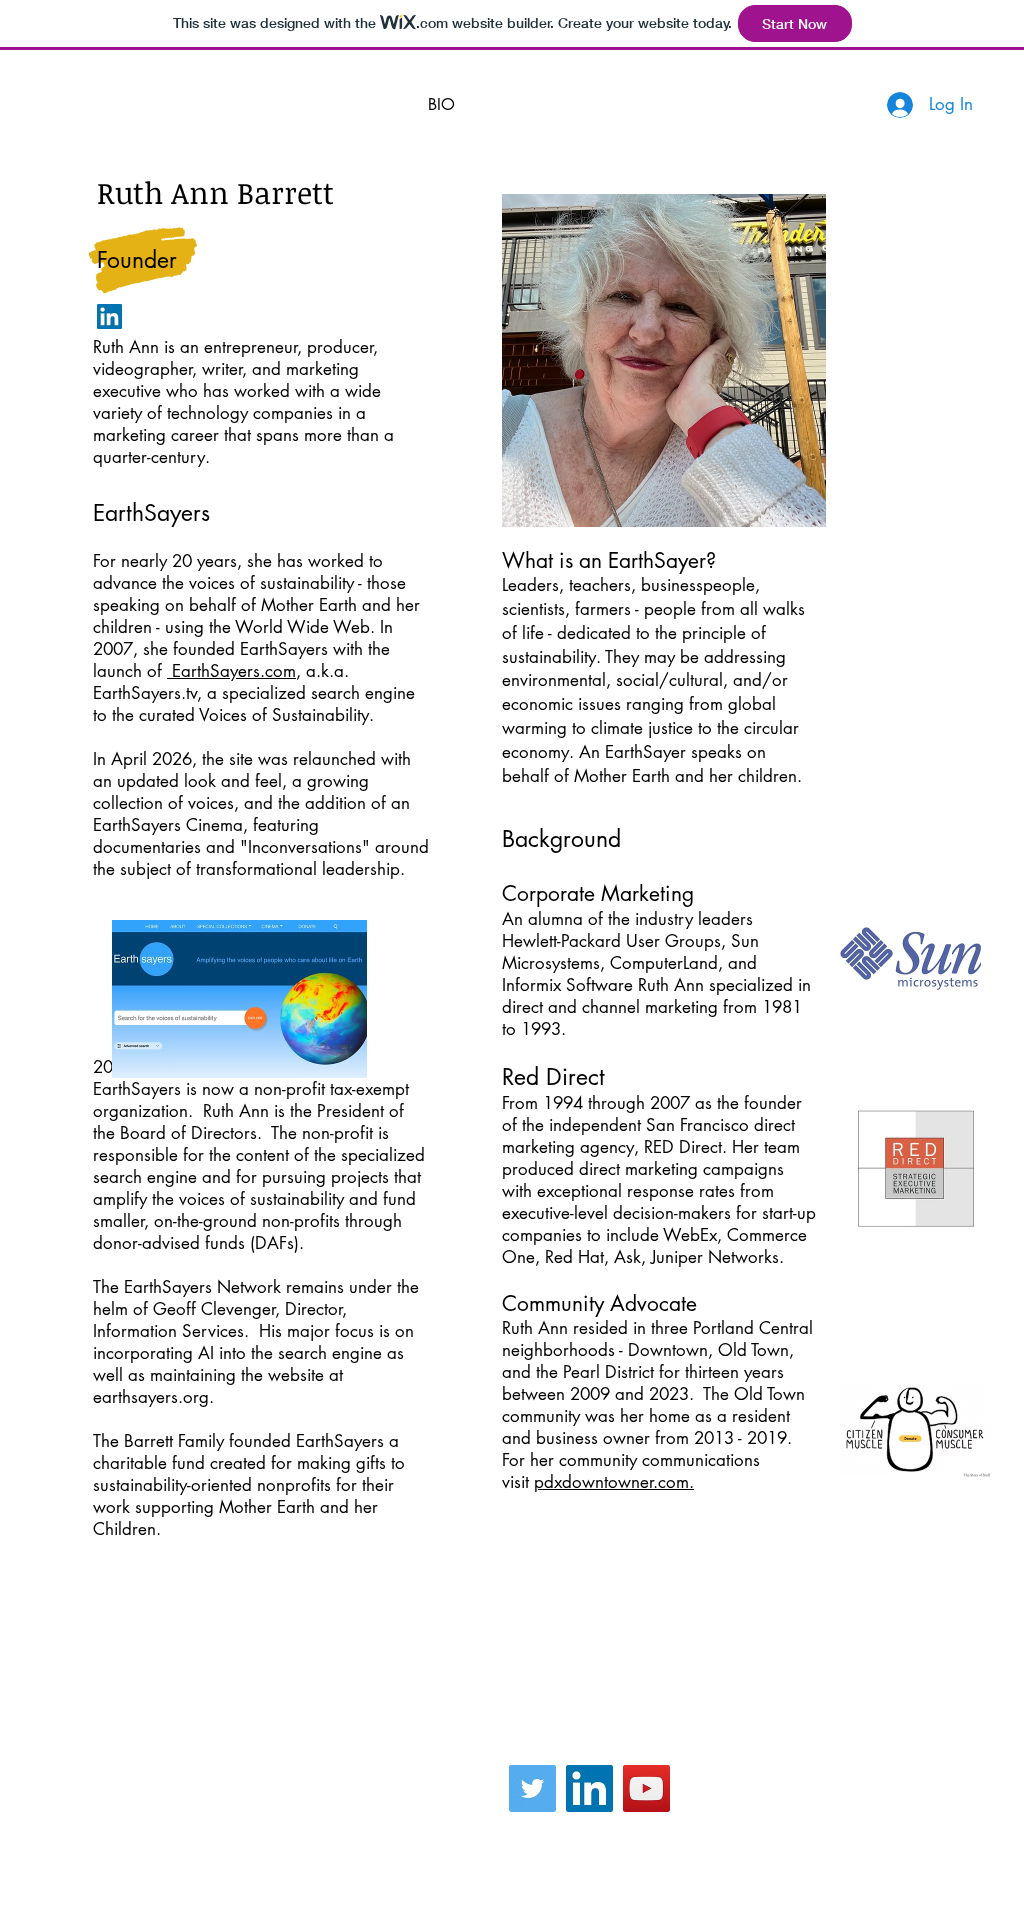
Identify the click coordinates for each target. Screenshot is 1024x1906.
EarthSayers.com (231, 671)
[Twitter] (532, 1788)
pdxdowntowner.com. (614, 1482)
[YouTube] (646, 1788)
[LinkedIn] (109, 316)
